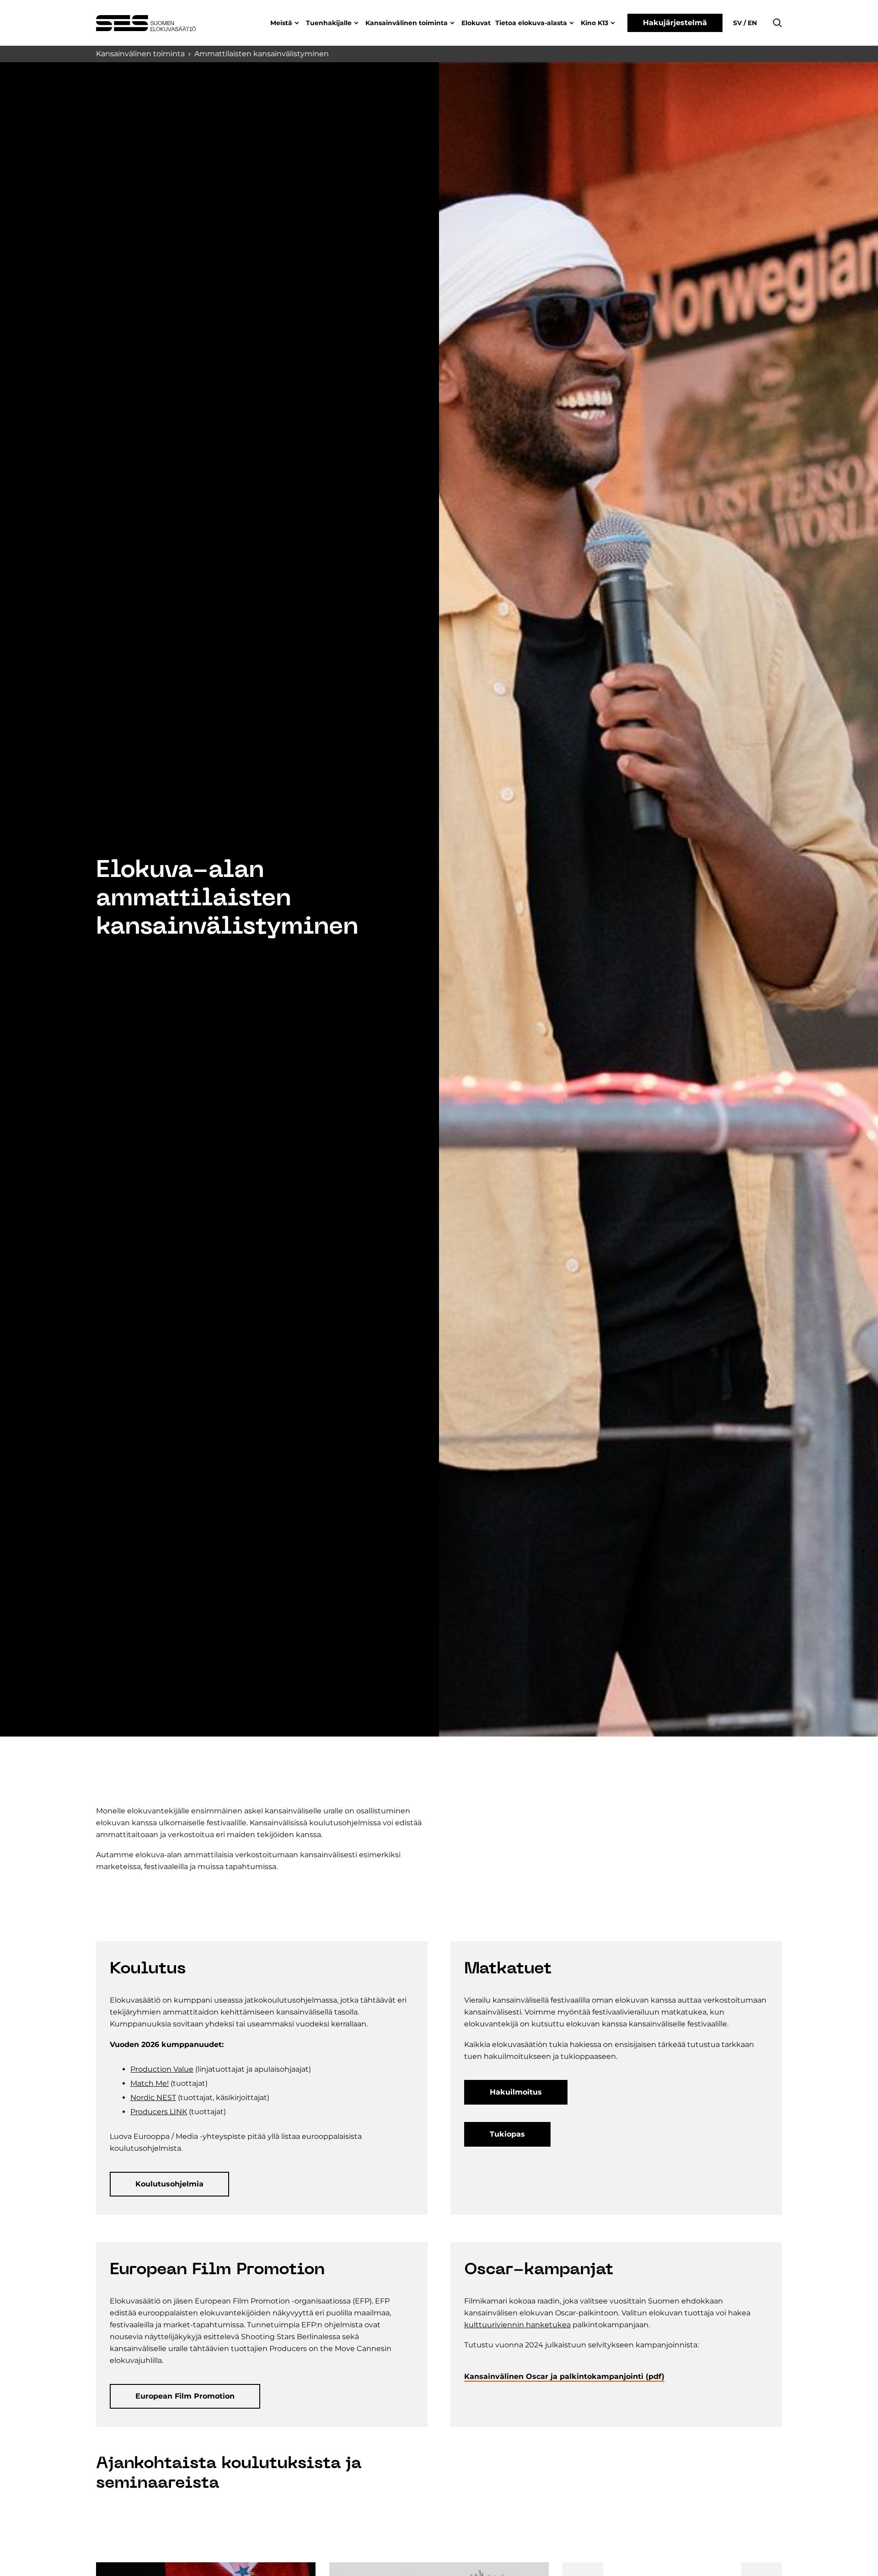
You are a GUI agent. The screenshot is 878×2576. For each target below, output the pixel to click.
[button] (777, 23)
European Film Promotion (185, 2396)
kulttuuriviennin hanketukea (517, 2325)
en (751, 23)
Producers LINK (159, 2112)
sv (738, 23)
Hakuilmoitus (516, 2092)
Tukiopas (507, 2134)
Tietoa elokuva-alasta (531, 23)
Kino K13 (594, 23)
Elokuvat (476, 23)
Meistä (281, 23)
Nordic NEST (153, 2098)
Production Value (162, 2069)
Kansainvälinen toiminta (407, 23)
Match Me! (150, 2083)
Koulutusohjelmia (169, 2184)
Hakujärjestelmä (675, 23)
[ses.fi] (146, 23)
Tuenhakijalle (329, 23)
